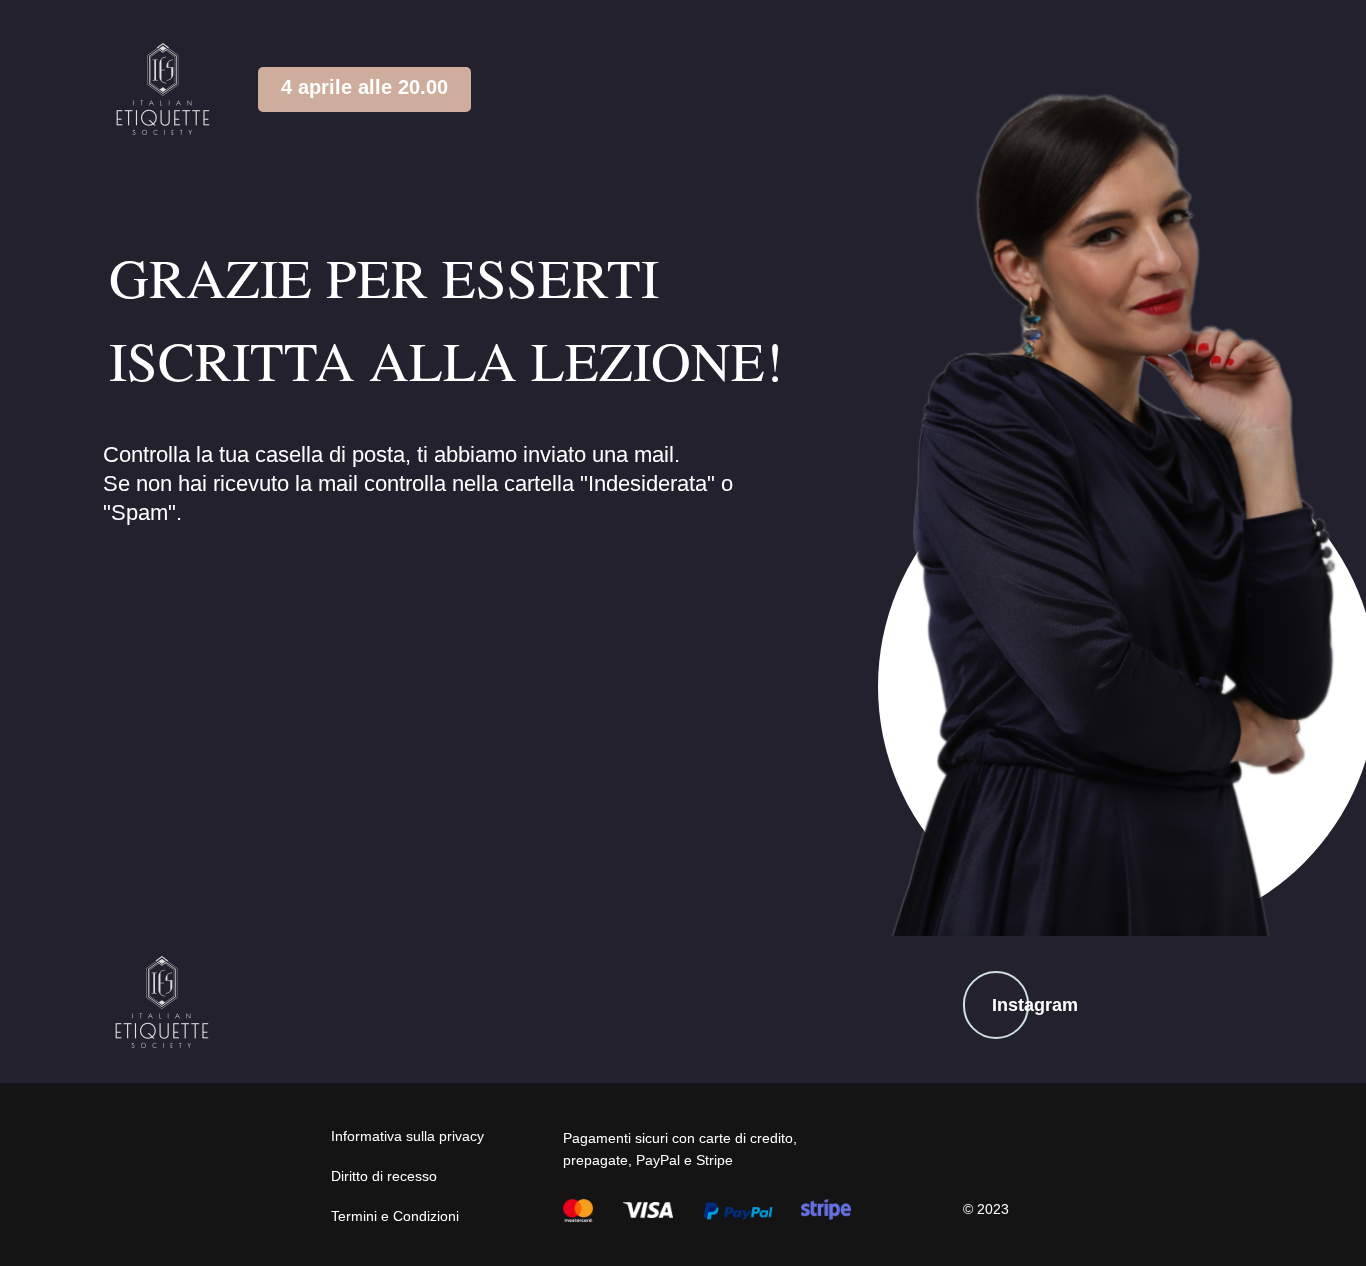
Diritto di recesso (384, 1176)
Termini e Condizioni (395, 1216)
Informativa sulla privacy (407, 1136)
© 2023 (986, 1209)
